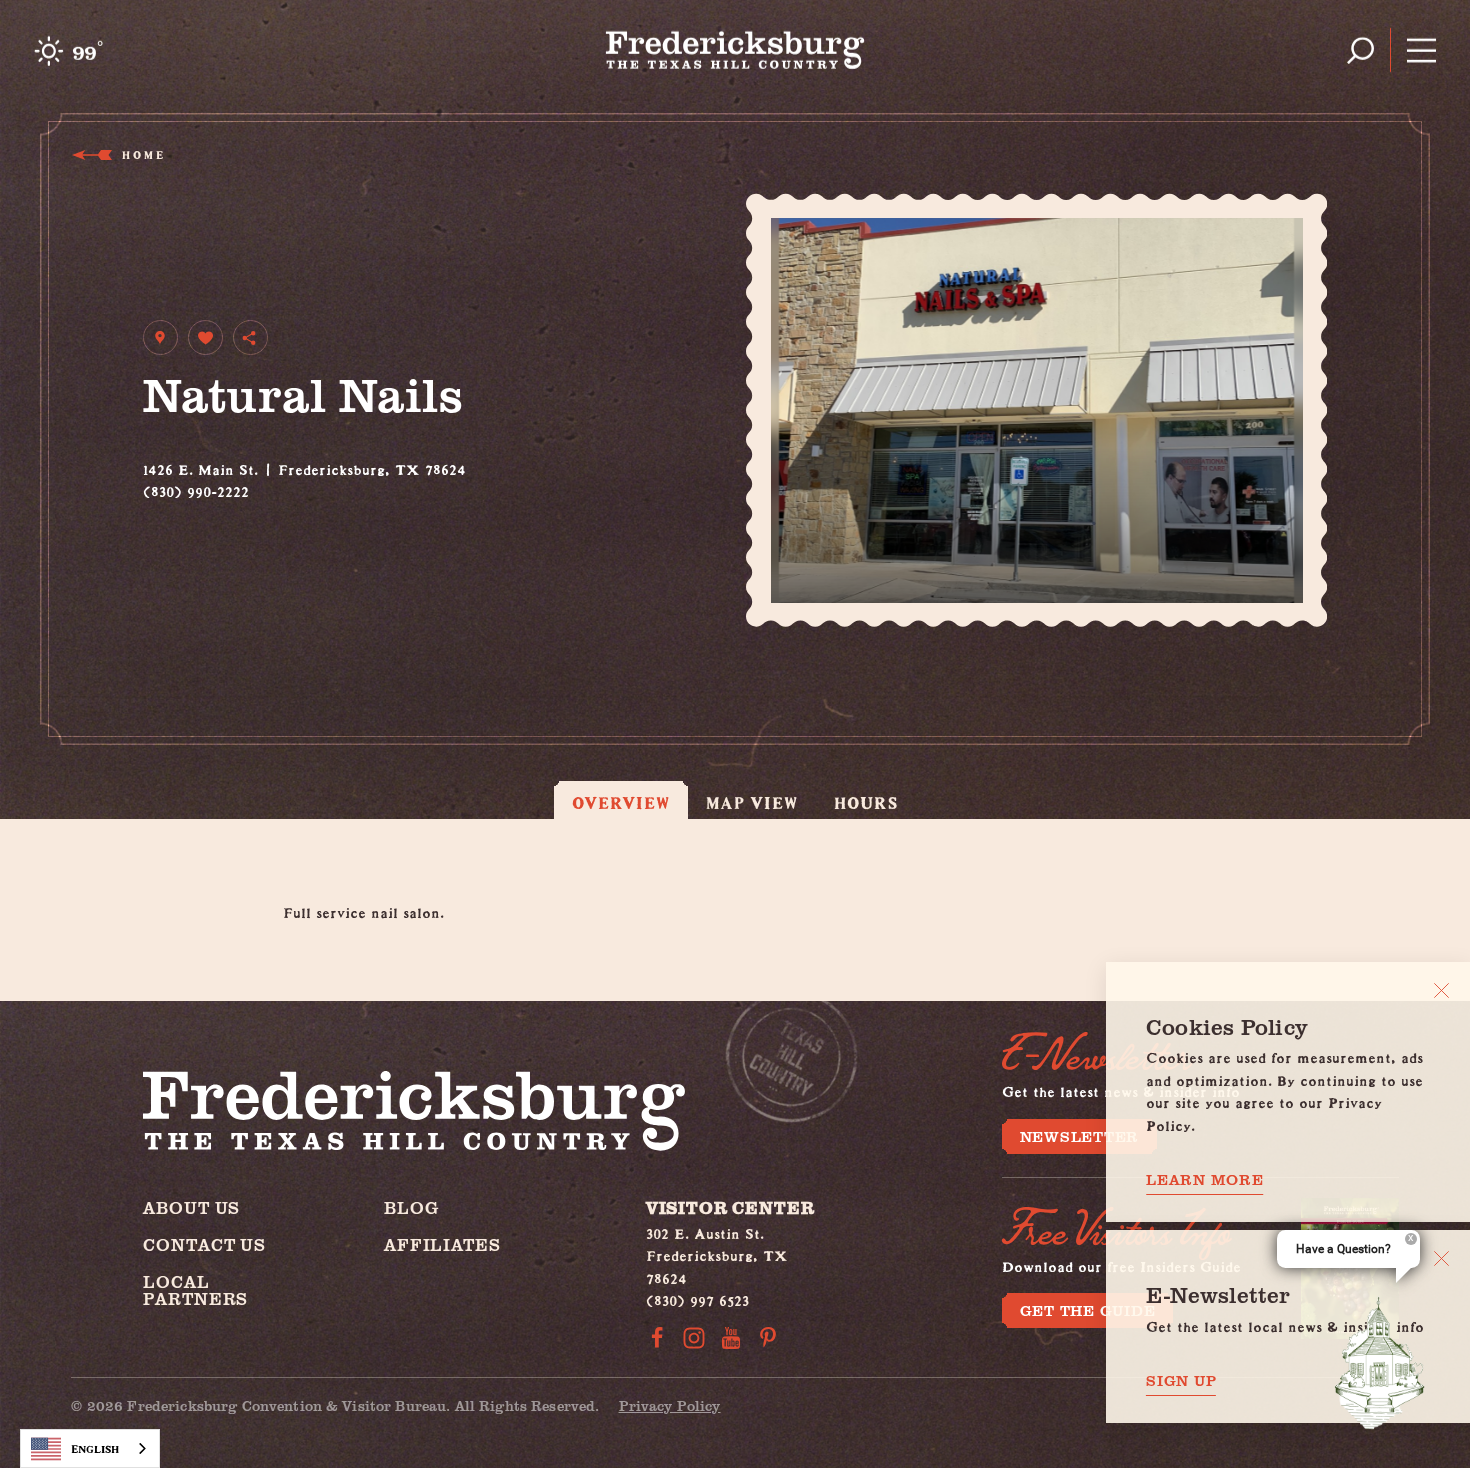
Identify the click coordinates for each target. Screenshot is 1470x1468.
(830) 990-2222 (196, 488)
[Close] (1441, 990)
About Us (191, 1207)
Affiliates (442, 1244)
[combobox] (90, 1448)
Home (142, 154)
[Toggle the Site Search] (1360, 50)
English (95, 1448)
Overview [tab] (621, 802)
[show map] (160, 337)
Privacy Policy (670, 1405)
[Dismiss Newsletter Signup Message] (1441, 1258)
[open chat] (1380, 1363)
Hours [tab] (866, 802)
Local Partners (195, 1290)
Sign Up (1181, 1380)
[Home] (735, 50)
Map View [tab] (752, 802)
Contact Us (204, 1244)
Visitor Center (730, 1207)
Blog (411, 1207)
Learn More (1205, 1179)
